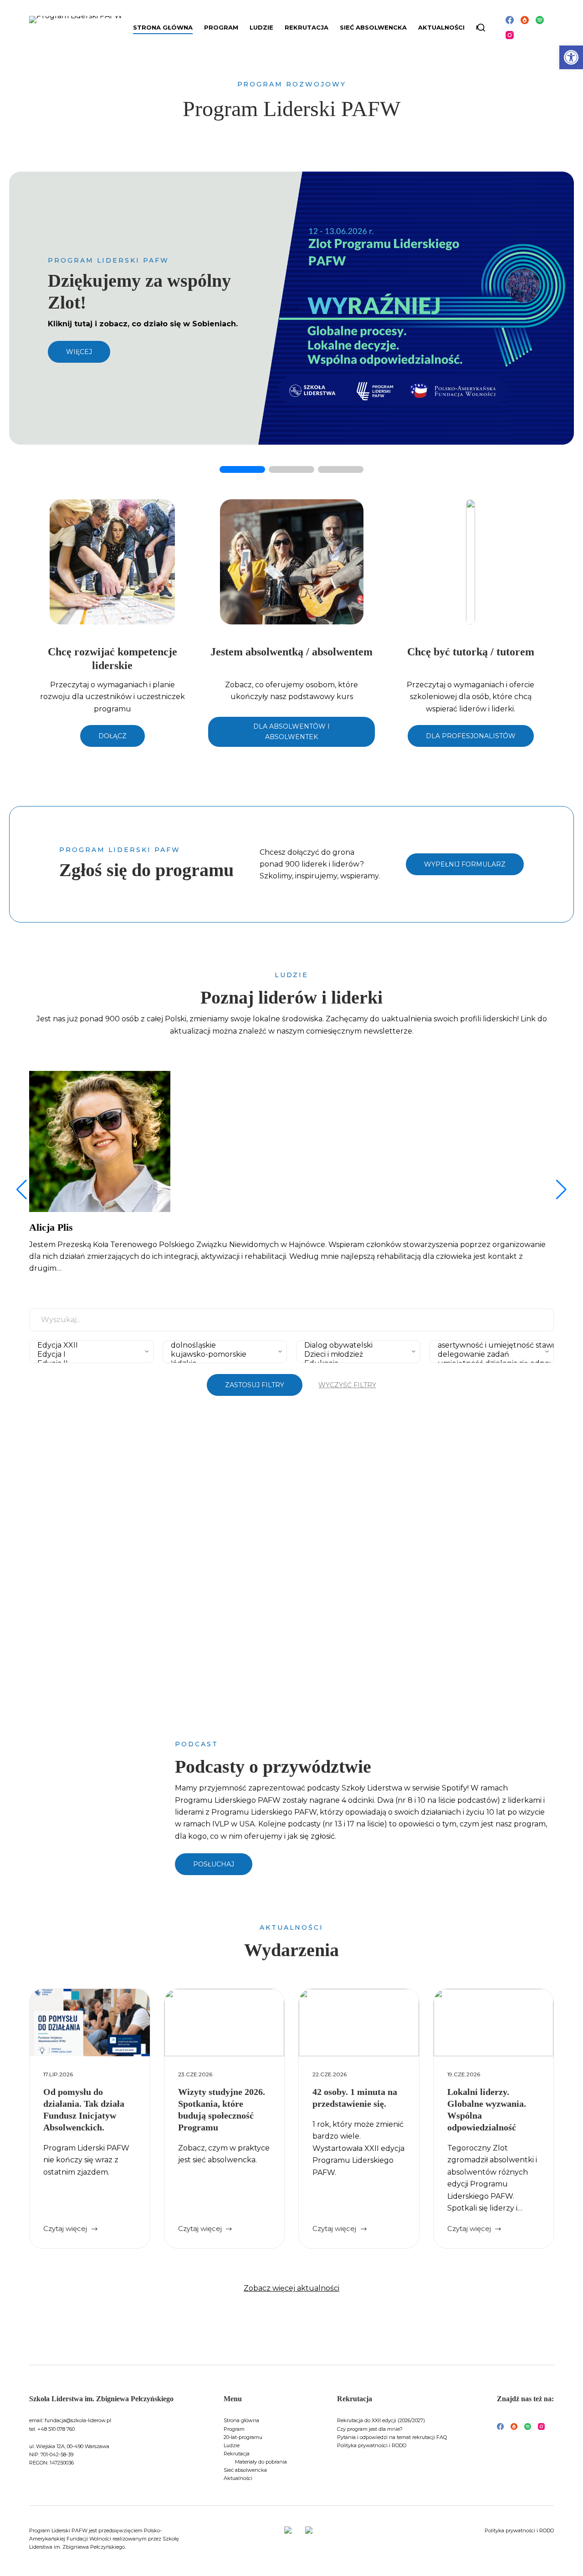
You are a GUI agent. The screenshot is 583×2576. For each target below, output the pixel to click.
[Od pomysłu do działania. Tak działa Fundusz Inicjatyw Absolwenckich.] (90, 2023)
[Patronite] (525, 20)
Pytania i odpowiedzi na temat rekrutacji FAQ (392, 2437)
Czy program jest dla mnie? (370, 2429)
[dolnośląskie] (222, 1345)
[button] (571, 57)
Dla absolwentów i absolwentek (291, 732)
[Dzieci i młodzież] (356, 1354)
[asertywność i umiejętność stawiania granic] (489, 1345)
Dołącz (113, 736)
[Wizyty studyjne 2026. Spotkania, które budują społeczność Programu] (225, 2023)
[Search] (481, 28)
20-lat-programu (243, 2437)
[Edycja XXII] (89, 1345)
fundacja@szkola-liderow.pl (78, 2420)
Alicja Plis (51, 1227)
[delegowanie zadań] (489, 1354)
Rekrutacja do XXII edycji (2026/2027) (381, 2420)
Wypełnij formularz (465, 864)
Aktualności (441, 27)
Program (234, 2429)
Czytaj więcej (71, 2229)
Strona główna (163, 27)
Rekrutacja (237, 2454)
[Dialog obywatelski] (356, 1345)
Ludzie (232, 2445)
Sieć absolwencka (373, 27)
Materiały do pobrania (261, 2462)
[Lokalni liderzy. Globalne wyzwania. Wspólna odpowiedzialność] (494, 2023)
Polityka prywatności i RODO (372, 2445)
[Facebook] (510, 20)
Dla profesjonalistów (471, 736)
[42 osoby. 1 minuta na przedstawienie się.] (359, 2023)
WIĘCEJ (79, 352)
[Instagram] (510, 35)
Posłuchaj (214, 1864)
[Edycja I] (89, 1354)
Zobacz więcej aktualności (291, 2288)
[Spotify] (540, 20)
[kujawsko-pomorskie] (222, 1354)
